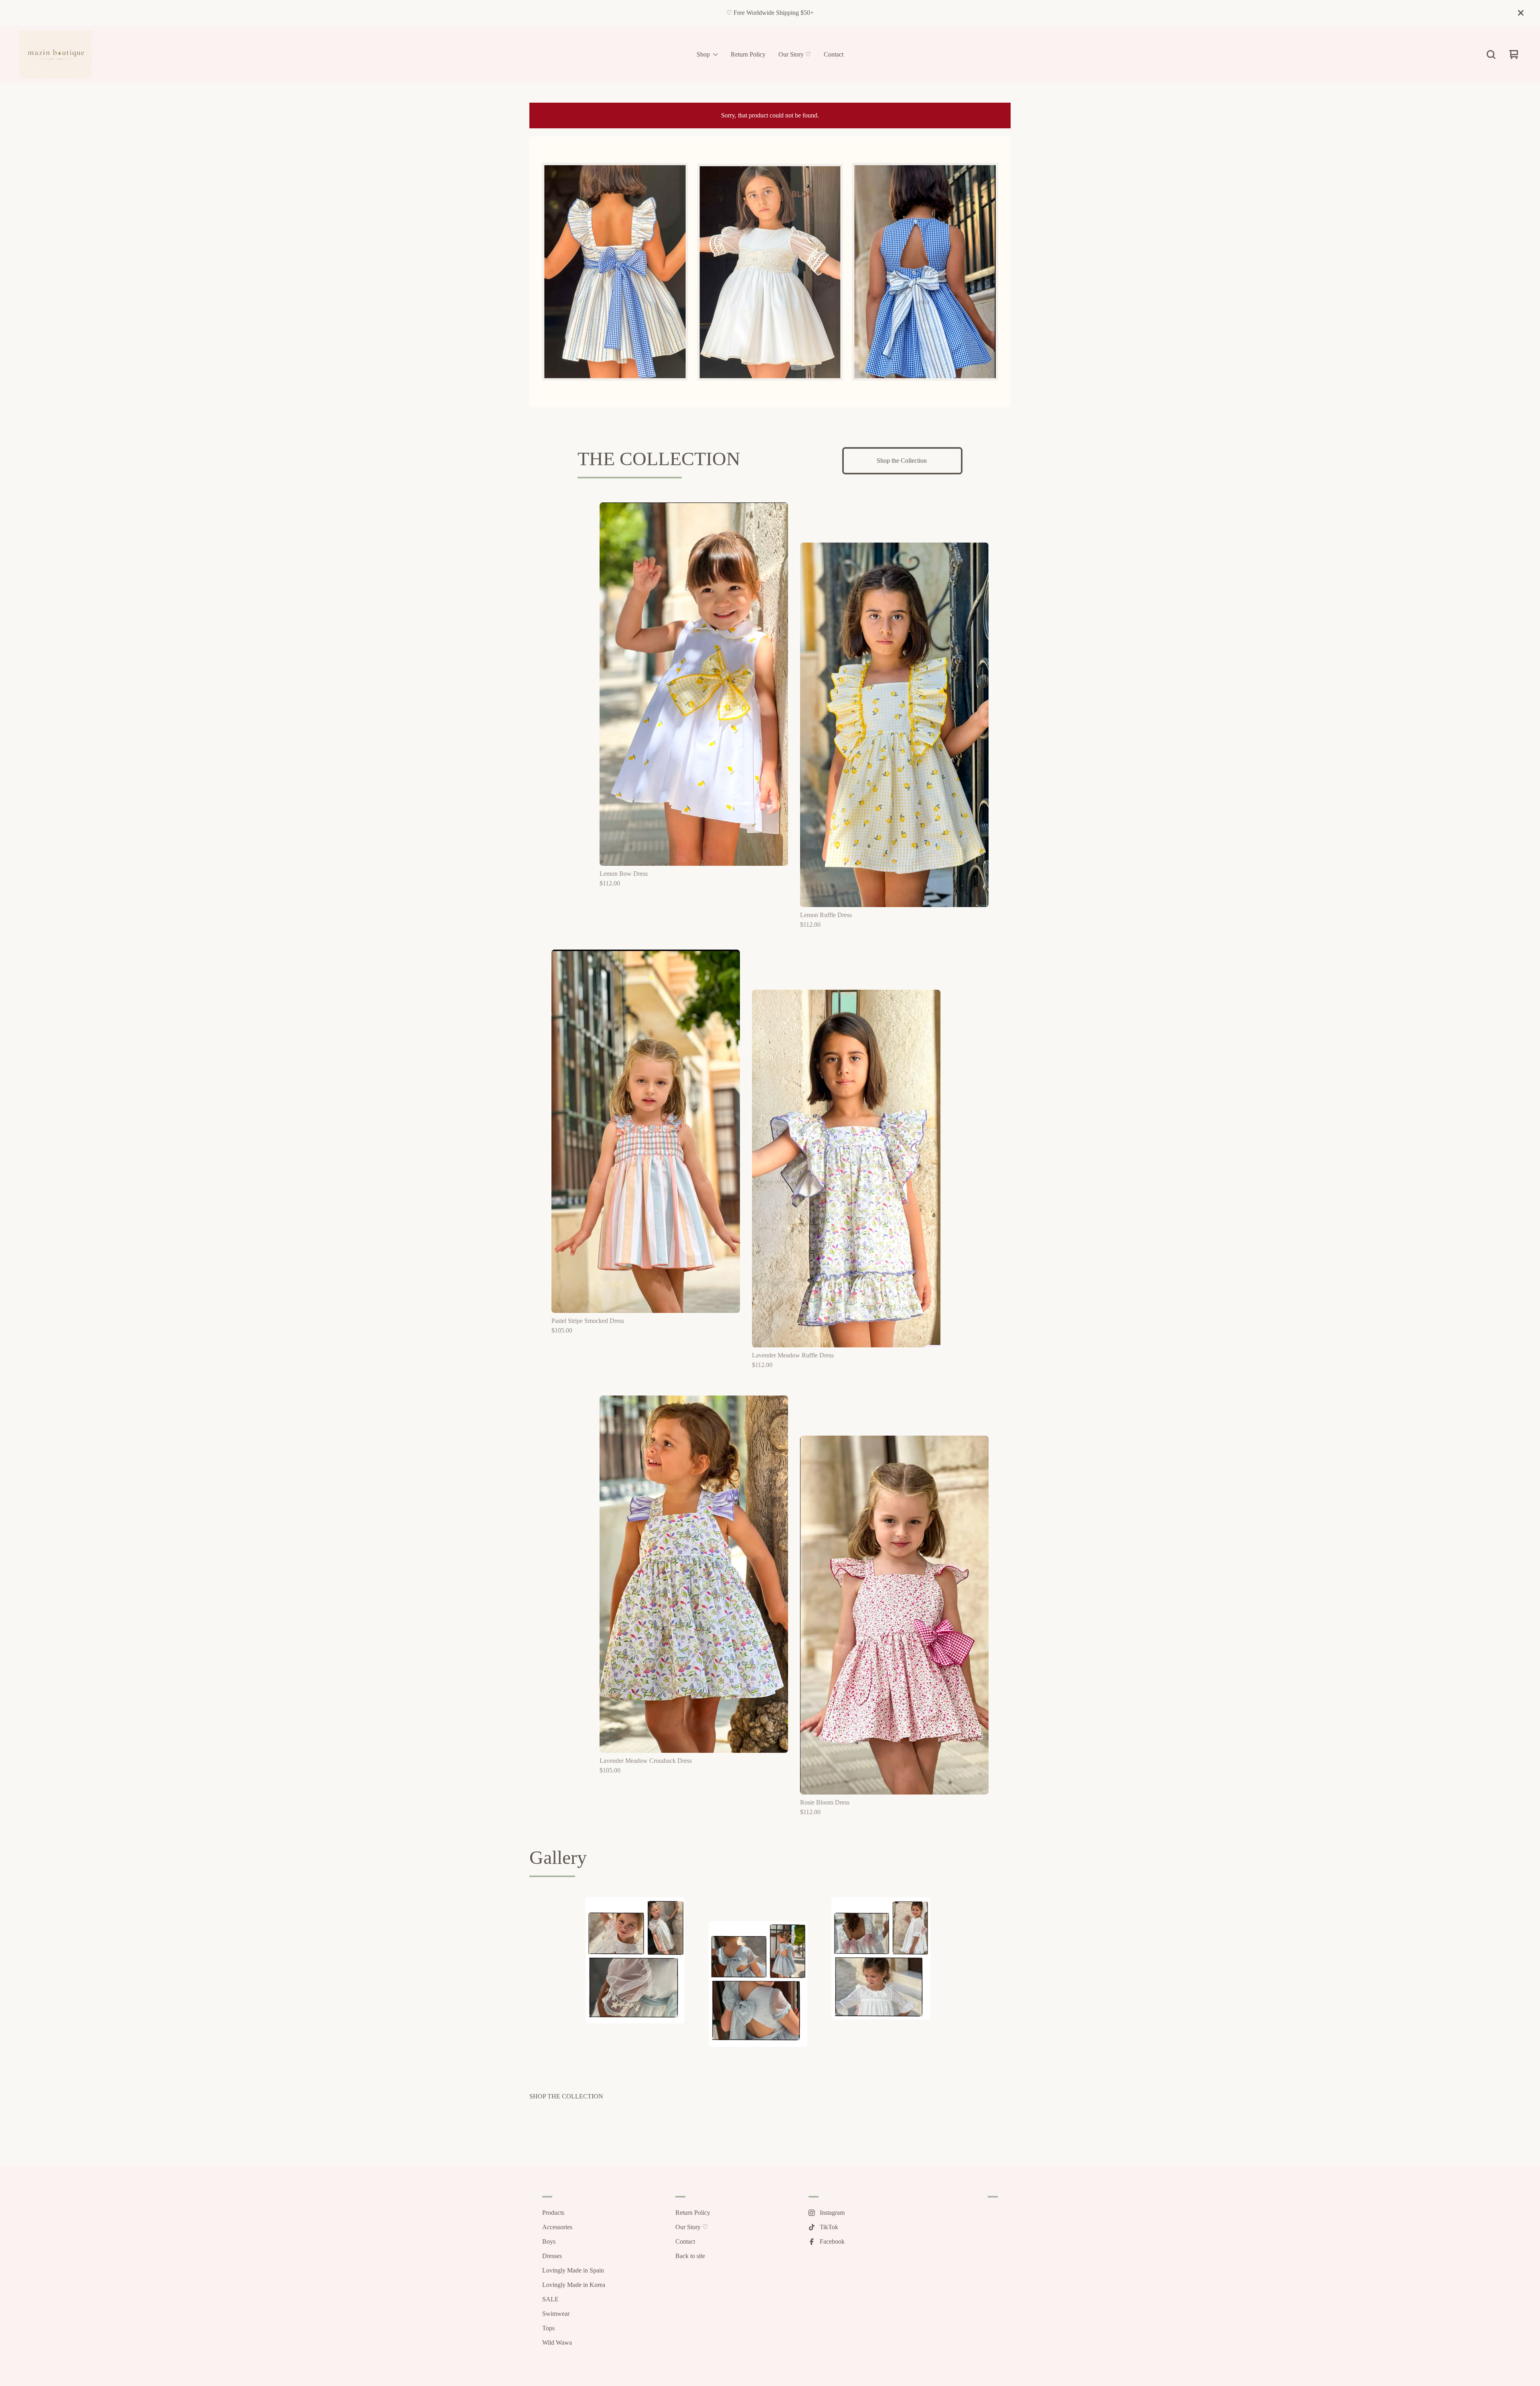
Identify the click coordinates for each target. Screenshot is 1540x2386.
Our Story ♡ (795, 55)
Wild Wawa (557, 2342)
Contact (834, 55)
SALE (550, 2299)
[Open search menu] (1491, 55)
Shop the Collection (903, 461)
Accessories (557, 2227)
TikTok (829, 2227)
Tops (548, 2328)
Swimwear (556, 2314)
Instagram (832, 2213)
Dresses (552, 2256)
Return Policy (748, 55)
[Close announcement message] (1521, 13)
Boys (549, 2241)
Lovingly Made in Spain (573, 2270)
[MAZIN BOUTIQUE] (55, 55)
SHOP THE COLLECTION (566, 2096)
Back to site (690, 2256)
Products (553, 2213)
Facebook (832, 2241)
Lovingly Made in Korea (574, 2285)
